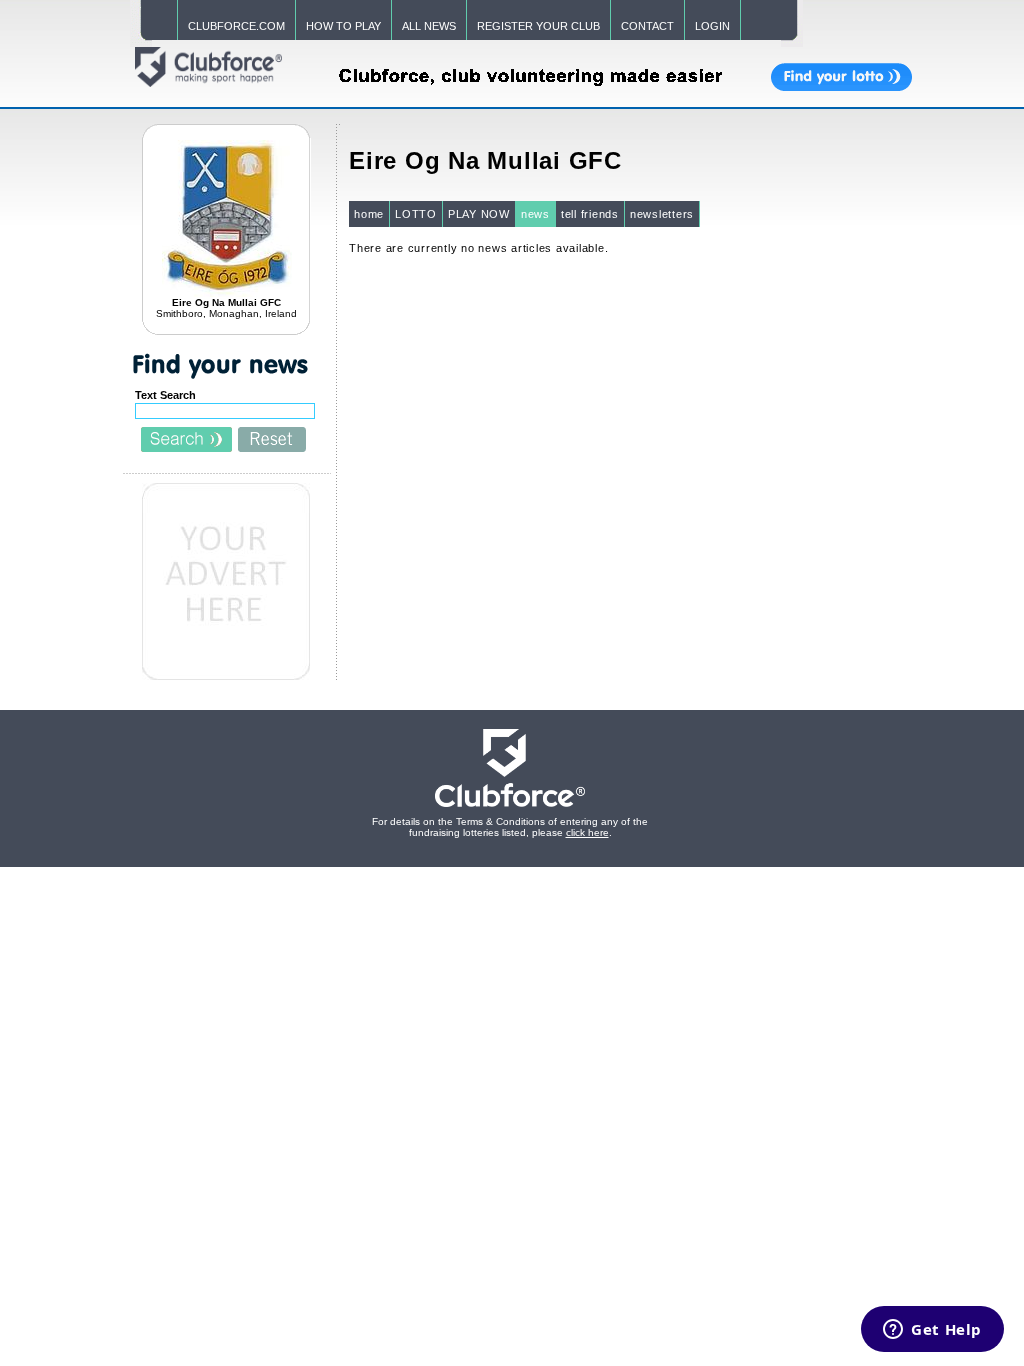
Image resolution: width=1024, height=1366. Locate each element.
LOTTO (416, 214)
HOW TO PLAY (343, 26)
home (369, 214)
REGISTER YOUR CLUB (538, 26)
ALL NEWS (429, 26)
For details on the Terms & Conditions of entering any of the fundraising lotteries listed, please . (510, 827)
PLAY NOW (479, 214)
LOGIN (712, 26)
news (535, 214)
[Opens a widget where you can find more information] (932, 1331)
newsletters (662, 214)
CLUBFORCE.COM (236, 26)
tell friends (590, 214)
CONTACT (647, 26)
